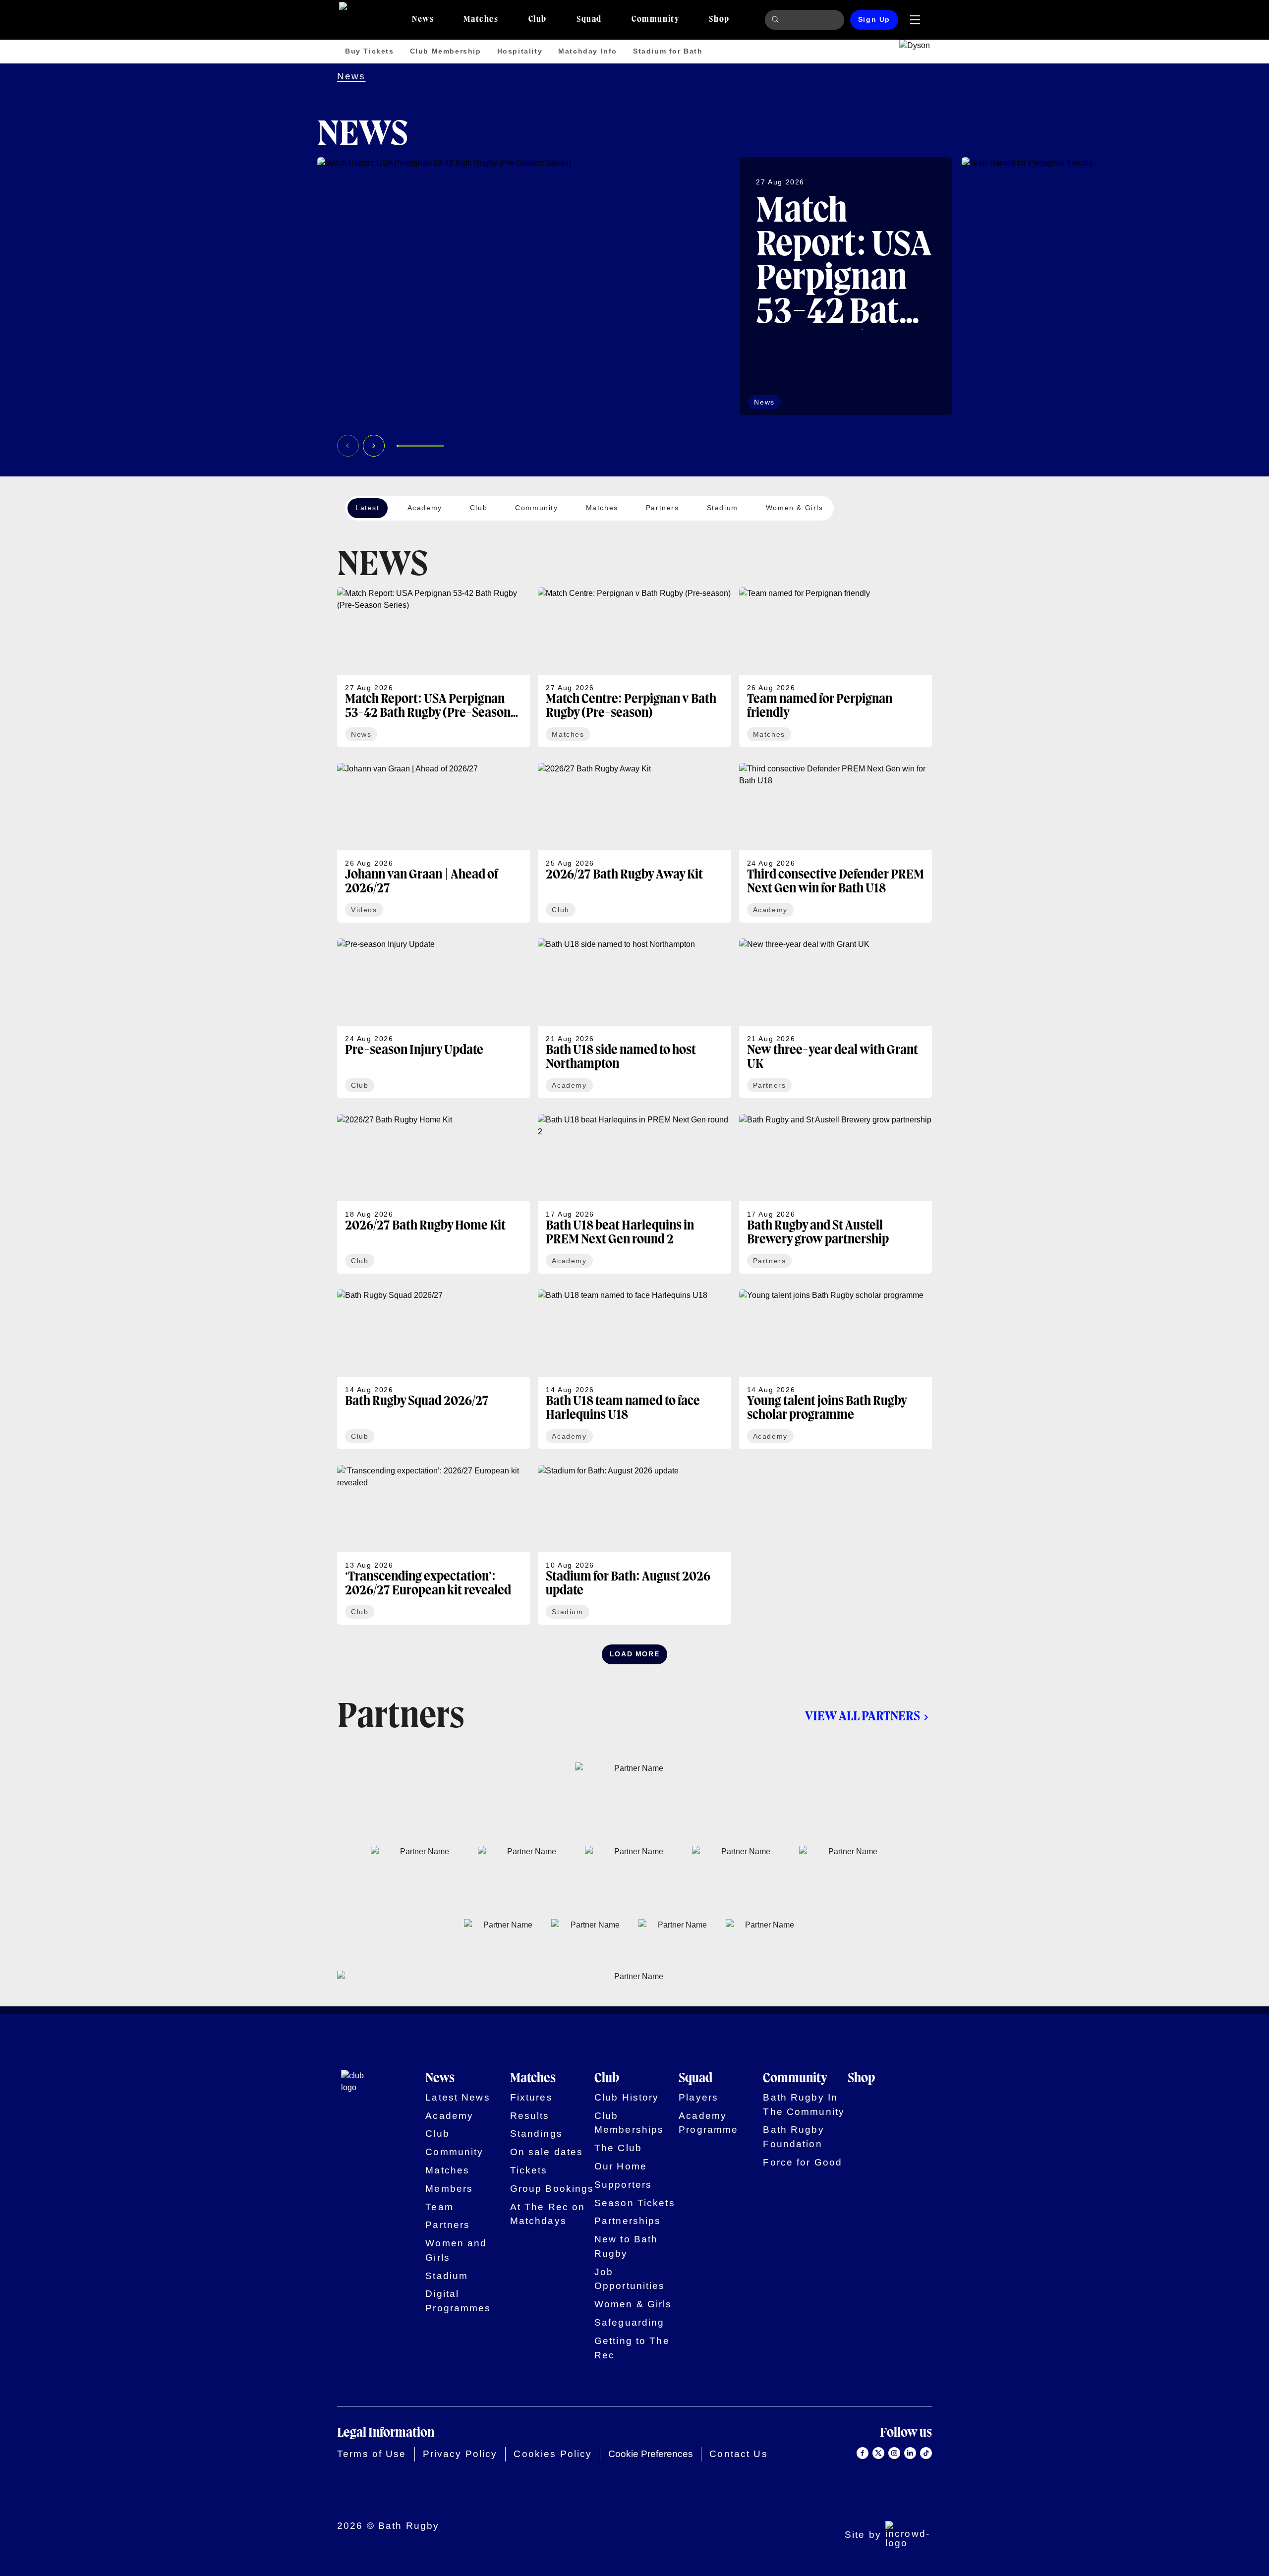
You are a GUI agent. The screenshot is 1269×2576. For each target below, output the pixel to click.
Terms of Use (372, 2454)
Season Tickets (635, 2203)
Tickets (529, 2170)
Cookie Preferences (651, 2454)
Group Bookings (552, 2189)
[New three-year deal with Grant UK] (836, 1018)
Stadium (447, 2276)
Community (454, 2152)
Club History (627, 2097)
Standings (536, 2134)
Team (439, 2207)
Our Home (621, 2166)
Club (437, 2134)
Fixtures (531, 2097)
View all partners (863, 1717)
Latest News (458, 2097)
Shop (861, 2079)
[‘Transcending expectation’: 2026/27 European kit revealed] (433, 1545)
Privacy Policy (460, 2454)
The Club (618, 2148)
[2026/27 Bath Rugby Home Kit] (433, 1194)
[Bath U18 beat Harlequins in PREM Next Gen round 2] (634, 1194)
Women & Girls (633, 2304)
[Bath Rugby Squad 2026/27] (433, 1369)
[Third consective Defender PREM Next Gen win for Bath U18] (836, 843)
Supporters (623, 2185)
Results (530, 2116)
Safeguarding (630, 2322)
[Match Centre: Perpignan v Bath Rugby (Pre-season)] (634, 667)
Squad (695, 2079)
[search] (777, 20)
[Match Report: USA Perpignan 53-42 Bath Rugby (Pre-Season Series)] (634, 286)
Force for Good (803, 2162)
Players (698, 2097)
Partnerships (628, 2221)
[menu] (915, 20)
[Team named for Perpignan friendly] (836, 667)
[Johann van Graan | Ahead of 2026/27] (433, 843)
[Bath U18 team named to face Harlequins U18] (634, 1369)
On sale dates (547, 2152)
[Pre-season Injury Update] (433, 1018)
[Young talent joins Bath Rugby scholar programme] (836, 1369)
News (351, 76)
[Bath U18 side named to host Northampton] (634, 1018)
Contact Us (738, 2454)
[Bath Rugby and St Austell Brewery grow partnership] (836, 1194)
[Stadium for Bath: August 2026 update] (634, 1545)
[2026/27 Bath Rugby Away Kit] (634, 843)
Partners (448, 2225)
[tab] (423, 20)
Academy (449, 2116)
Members (449, 2189)
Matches (447, 2170)
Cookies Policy (553, 2454)
